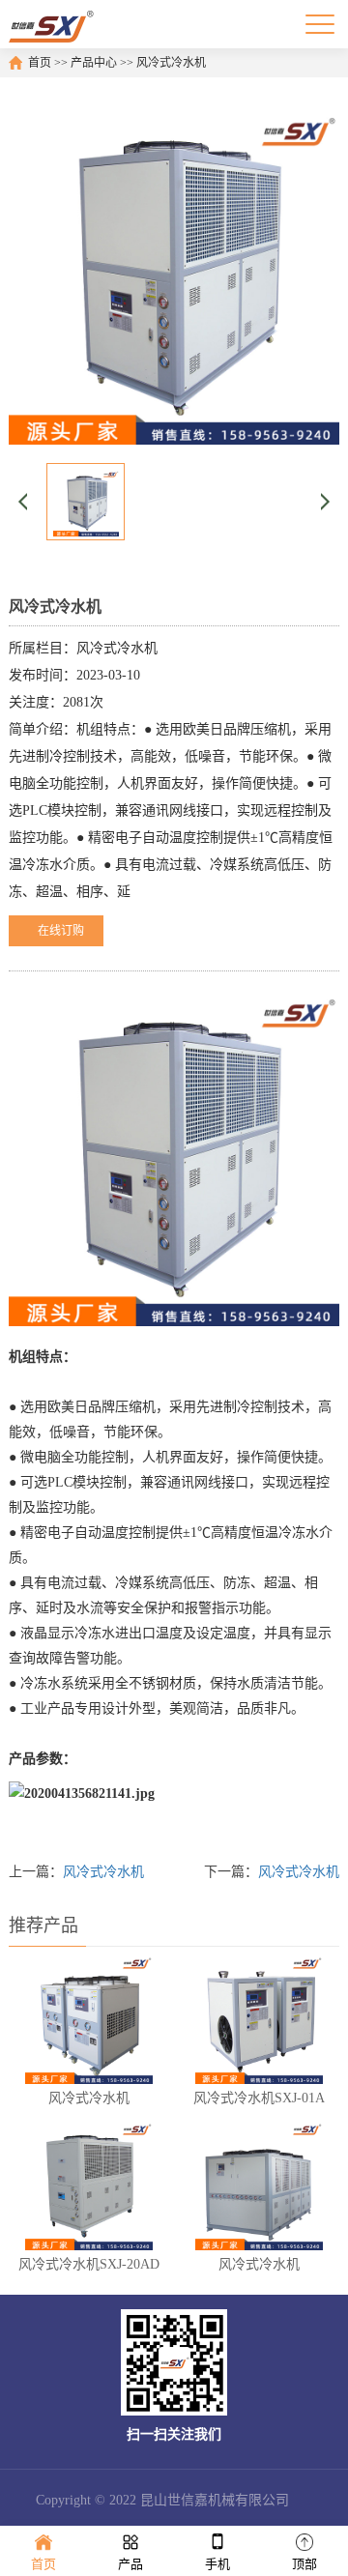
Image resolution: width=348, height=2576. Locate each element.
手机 (217, 2564)
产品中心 (94, 63)
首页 (40, 63)
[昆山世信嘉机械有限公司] (52, 24)
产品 (130, 2564)
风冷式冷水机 (171, 63)
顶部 (304, 2564)
